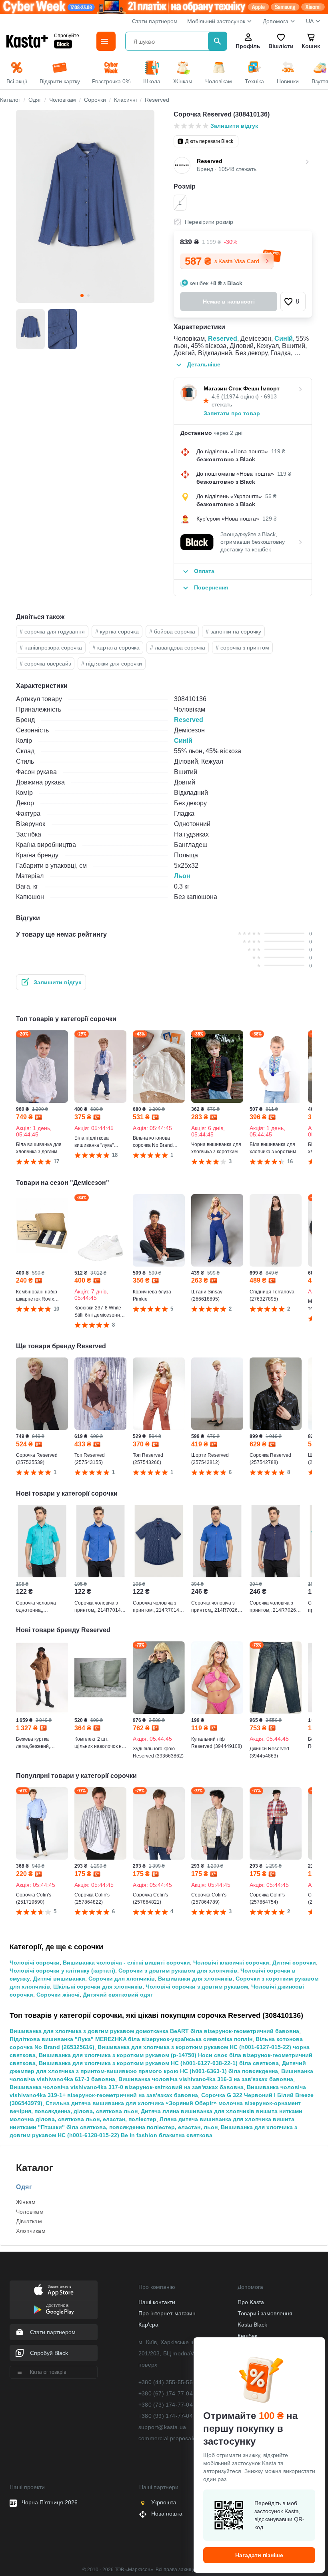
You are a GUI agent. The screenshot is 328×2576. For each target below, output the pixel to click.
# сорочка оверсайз (45, 664)
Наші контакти (157, 2302)
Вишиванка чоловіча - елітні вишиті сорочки (126, 1963)
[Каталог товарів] (106, 41)
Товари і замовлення (265, 2313)
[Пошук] (218, 41)
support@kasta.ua (162, 2427)
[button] (293, 302)
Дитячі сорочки (294, 1963)
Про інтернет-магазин (167, 2313)
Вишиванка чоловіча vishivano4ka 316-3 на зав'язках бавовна (206, 2079)
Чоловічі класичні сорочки (231, 1963)
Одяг (24, 2187)
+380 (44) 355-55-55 (166, 2382)
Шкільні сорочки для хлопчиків (98, 1987)
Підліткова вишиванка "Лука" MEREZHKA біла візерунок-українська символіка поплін (131, 2039)
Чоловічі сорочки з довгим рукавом (197, 1987)
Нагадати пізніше (259, 2555)
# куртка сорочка (117, 631)
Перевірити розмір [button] (209, 222)
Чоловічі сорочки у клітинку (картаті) (62, 1971)
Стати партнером (155, 21)
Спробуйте (67, 36)
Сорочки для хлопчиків (122, 1979)
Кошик (311, 46)
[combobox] (168, 41)
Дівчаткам (29, 2221)
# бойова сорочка (172, 631)
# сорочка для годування (52, 631)
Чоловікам (30, 2212)
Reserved (223, 339)
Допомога (276, 21)
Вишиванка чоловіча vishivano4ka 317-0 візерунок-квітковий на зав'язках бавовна (127, 2087)
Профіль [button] (248, 46)
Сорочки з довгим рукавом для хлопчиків (178, 1971)
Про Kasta (251, 2302)
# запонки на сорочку (233, 631)
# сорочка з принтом (242, 648)
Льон (182, 876)
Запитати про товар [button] (232, 413)
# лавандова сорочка (178, 648)
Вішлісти (281, 46)
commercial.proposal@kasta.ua (180, 2438)
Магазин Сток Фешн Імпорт (242, 388)
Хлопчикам (31, 2231)
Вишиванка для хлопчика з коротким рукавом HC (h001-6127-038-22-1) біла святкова (159, 2063)
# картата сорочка (116, 648)
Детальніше (204, 364)
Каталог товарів (48, 2372)
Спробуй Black (49, 2353)
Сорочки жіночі (58, 1995)
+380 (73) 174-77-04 (166, 2405)
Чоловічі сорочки (35, 1963)
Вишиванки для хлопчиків (195, 1979)
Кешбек (247, 2336)
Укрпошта (164, 2502)
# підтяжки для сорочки (112, 664)
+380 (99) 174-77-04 (166, 2416)
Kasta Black (252, 2325)
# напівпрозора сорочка (51, 648)
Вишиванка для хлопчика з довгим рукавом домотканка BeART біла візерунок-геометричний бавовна (154, 2031)
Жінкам (26, 2202)
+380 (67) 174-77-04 (166, 2393)
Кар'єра (148, 2325)
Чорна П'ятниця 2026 (50, 2502)
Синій (284, 339)
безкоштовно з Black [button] (226, 459)
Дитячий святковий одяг (118, 1995)
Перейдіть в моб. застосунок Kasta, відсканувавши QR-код (279, 2515)
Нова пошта (167, 2514)
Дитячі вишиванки (59, 1979)
